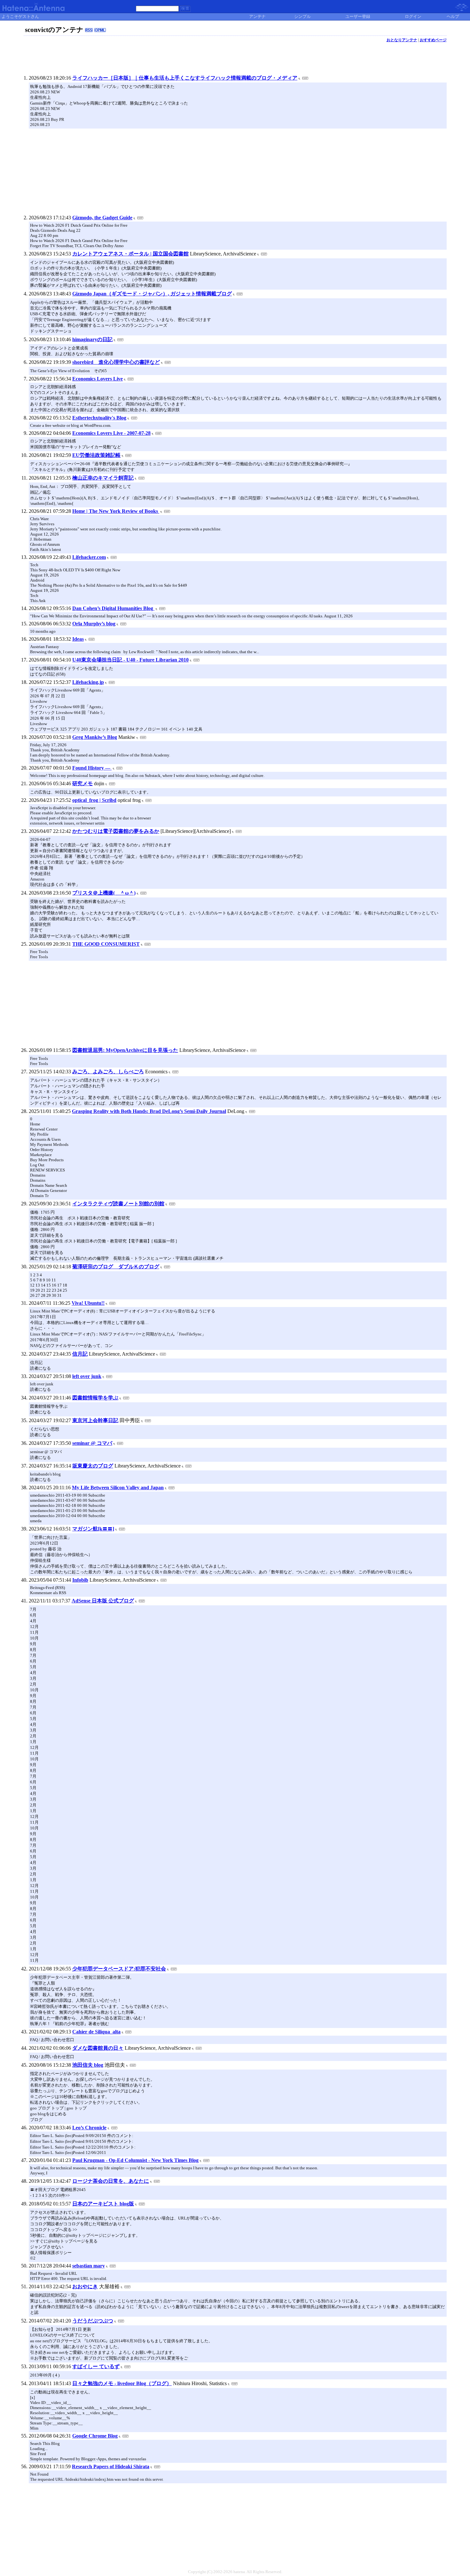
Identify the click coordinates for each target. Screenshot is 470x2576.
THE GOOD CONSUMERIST (106, 944)
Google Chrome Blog (95, 2436)
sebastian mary (89, 2266)
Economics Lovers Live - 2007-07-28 (111, 433)
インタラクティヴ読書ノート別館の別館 (118, 1204)
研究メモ (82, 783)
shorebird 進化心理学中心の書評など (116, 362)
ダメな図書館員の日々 (98, 2048)
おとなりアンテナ (402, 40)
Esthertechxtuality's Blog (99, 418)
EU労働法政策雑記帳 (96, 455)
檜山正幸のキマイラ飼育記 (103, 478)
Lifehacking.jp (88, 682)
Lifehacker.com (89, 557)
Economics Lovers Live (98, 379)
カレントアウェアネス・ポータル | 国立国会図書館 (130, 254)
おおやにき (85, 2286)
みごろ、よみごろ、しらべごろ (108, 1072)
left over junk (87, 1376)
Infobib (80, 1580)
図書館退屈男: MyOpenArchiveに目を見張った (125, 1050)
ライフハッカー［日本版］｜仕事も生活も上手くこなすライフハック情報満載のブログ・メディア (185, 78)
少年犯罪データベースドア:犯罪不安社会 (119, 1969)
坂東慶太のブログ (93, 1466)
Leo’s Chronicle (89, 2128)
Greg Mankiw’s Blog (95, 737)
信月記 (80, 1354)
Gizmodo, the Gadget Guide (102, 218)
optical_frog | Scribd (94, 800)
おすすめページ (433, 40)
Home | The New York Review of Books (116, 511)
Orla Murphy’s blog (94, 624)
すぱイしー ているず (96, 2366)
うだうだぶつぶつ (93, 2321)
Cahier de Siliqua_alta (96, 2032)
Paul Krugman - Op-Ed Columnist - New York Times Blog (135, 2160)
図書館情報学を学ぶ (95, 1398)
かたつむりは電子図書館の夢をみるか (116, 831)
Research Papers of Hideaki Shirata (111, 2466)
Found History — (92, 768)
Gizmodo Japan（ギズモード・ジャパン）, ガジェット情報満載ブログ (152, 294)
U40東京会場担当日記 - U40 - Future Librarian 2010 (130, 660)
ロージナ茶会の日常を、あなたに (111, 2181)
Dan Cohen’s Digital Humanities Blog (113, 608)
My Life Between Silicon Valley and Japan (118, 1488)
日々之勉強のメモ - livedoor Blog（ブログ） (122, 2383)
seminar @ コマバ (92, 1443)
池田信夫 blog (88, 2065)
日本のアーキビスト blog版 (103, 2204)
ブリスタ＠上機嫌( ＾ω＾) (104, 893)
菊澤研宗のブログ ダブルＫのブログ (116, 1267)
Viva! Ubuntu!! (88, 1303)
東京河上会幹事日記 (95, 1420)
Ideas (78, 639)
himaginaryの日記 (92, 339)
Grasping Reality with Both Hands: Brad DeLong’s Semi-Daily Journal (149, 1111)
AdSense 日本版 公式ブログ (103, 1601)
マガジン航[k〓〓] (93, 1529)
